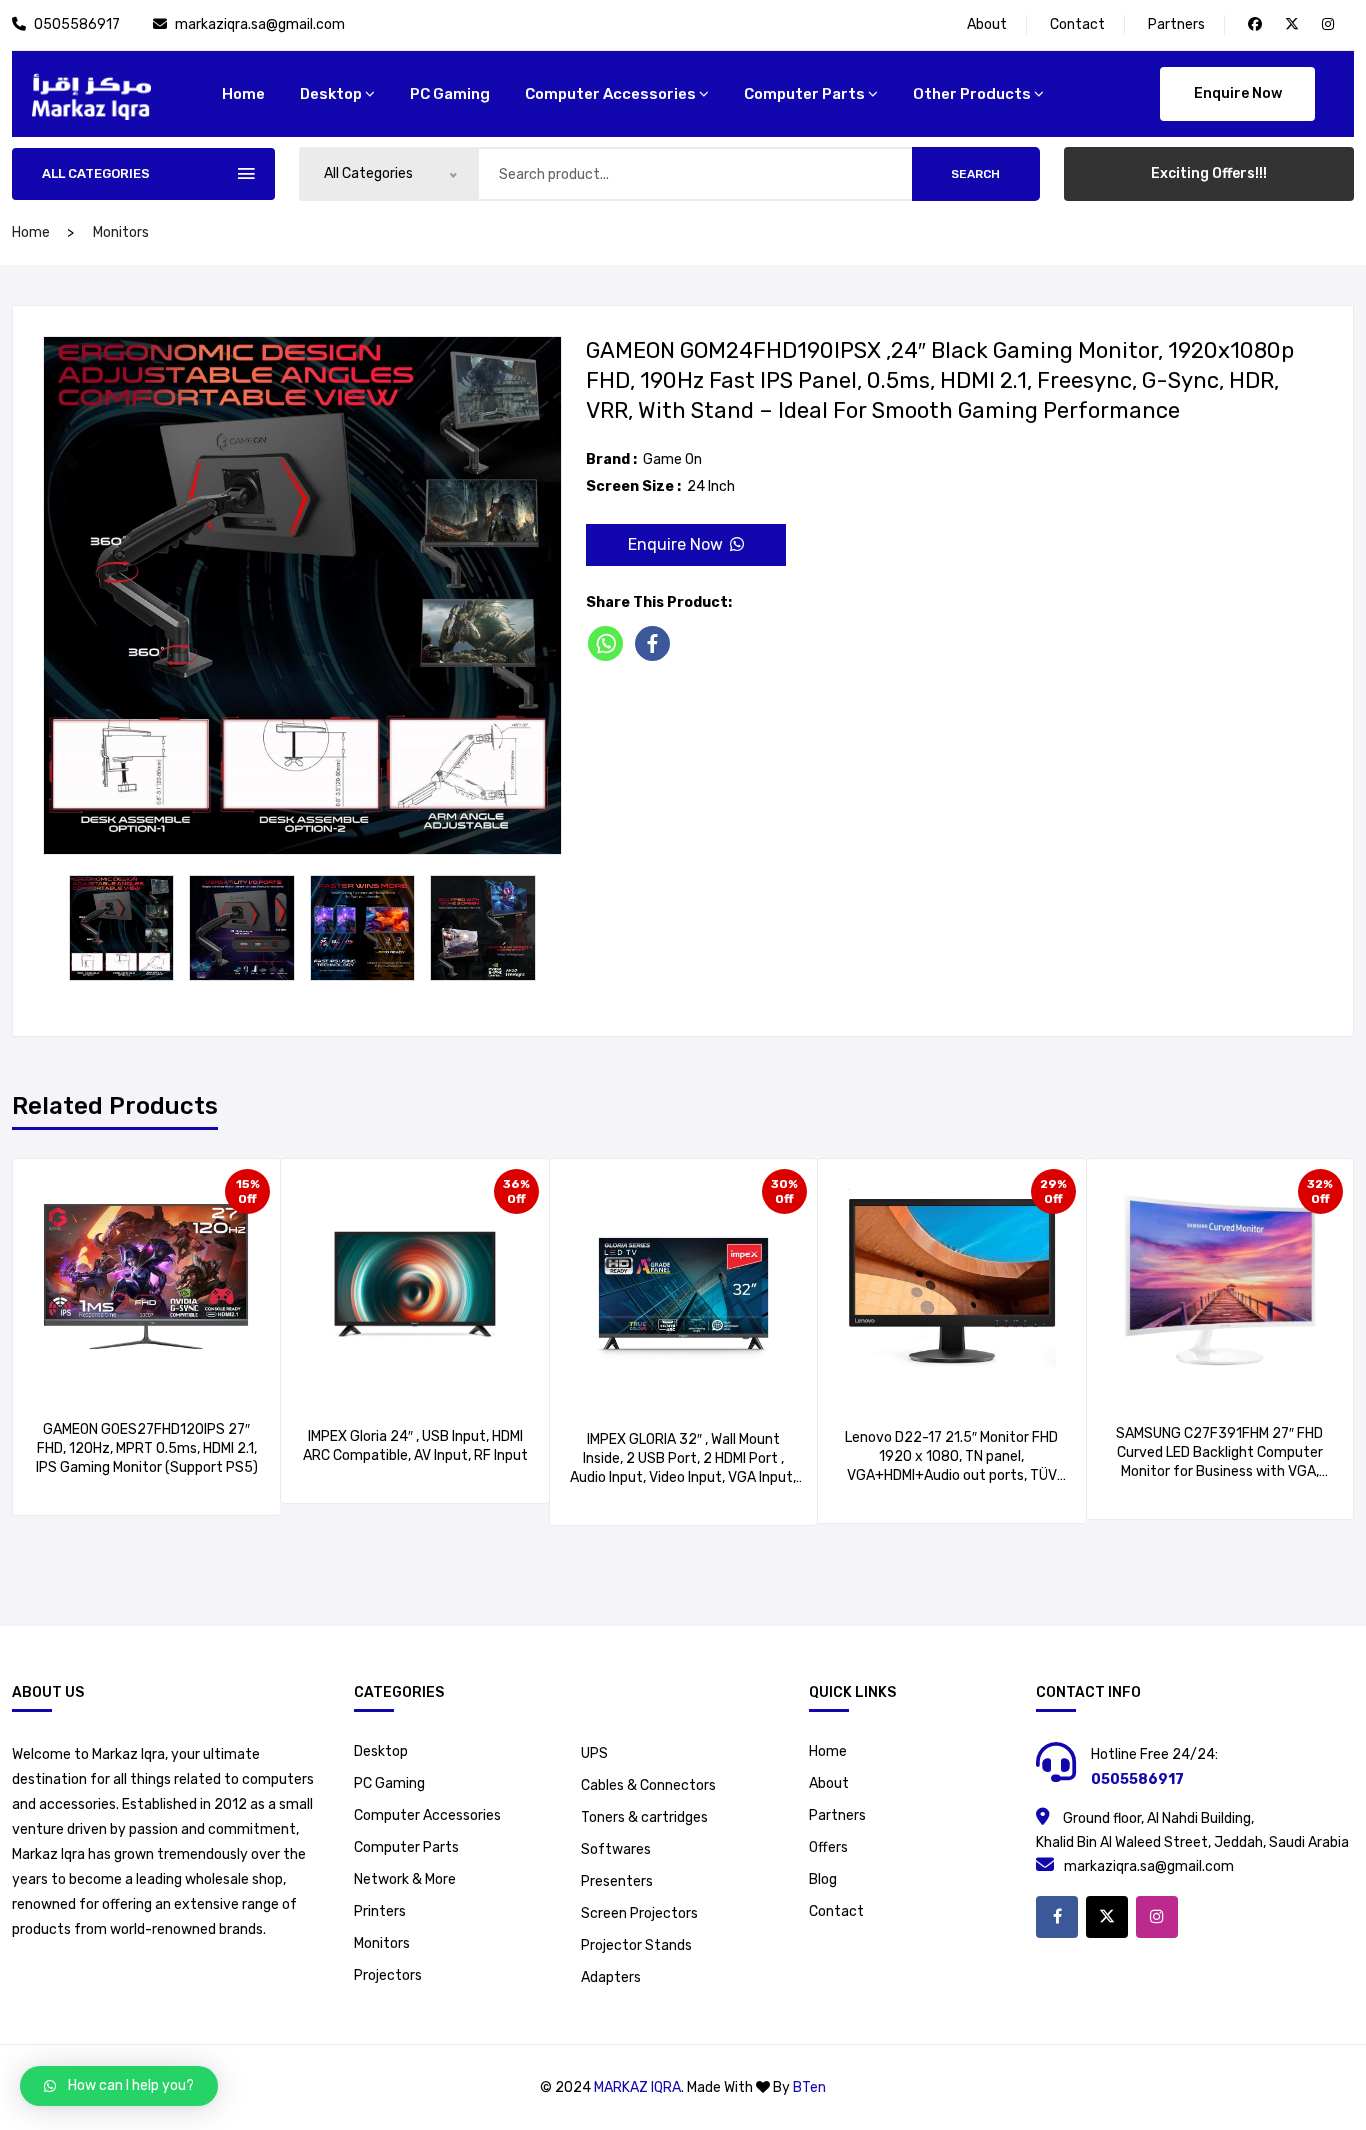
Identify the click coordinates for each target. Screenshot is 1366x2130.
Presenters (617, 1881)
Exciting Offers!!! (1209, 173)
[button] (119, 2086)
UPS (594, 1753)
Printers (380, 1911)
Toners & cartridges (644, 1817)
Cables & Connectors (648, 1785)
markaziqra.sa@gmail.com (260, 24)
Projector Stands (636, 1945)
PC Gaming (450, 94)
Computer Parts (804, 94)
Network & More (405, 1879)
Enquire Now (1238, 93)
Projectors (388, 1975)
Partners (1176, 24)
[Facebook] (656, 643)
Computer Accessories (610, 94)
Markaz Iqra (637, 2087)
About (987, 24)
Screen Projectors (639, 1913)
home (243, 94)
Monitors (121, 232)
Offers (828, 1847)
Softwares (616, 1849)
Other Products (972, 94)
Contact (1077, 24)
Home (828, 1751)
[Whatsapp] (609, 643)
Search (975, 174)
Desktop (331, 94)
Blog (823, 1879)
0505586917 (78, 24)
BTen (809, 2087)
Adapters (611, 1977)
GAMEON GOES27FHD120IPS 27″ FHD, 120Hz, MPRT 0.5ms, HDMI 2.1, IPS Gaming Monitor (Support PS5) (147, 1448)
